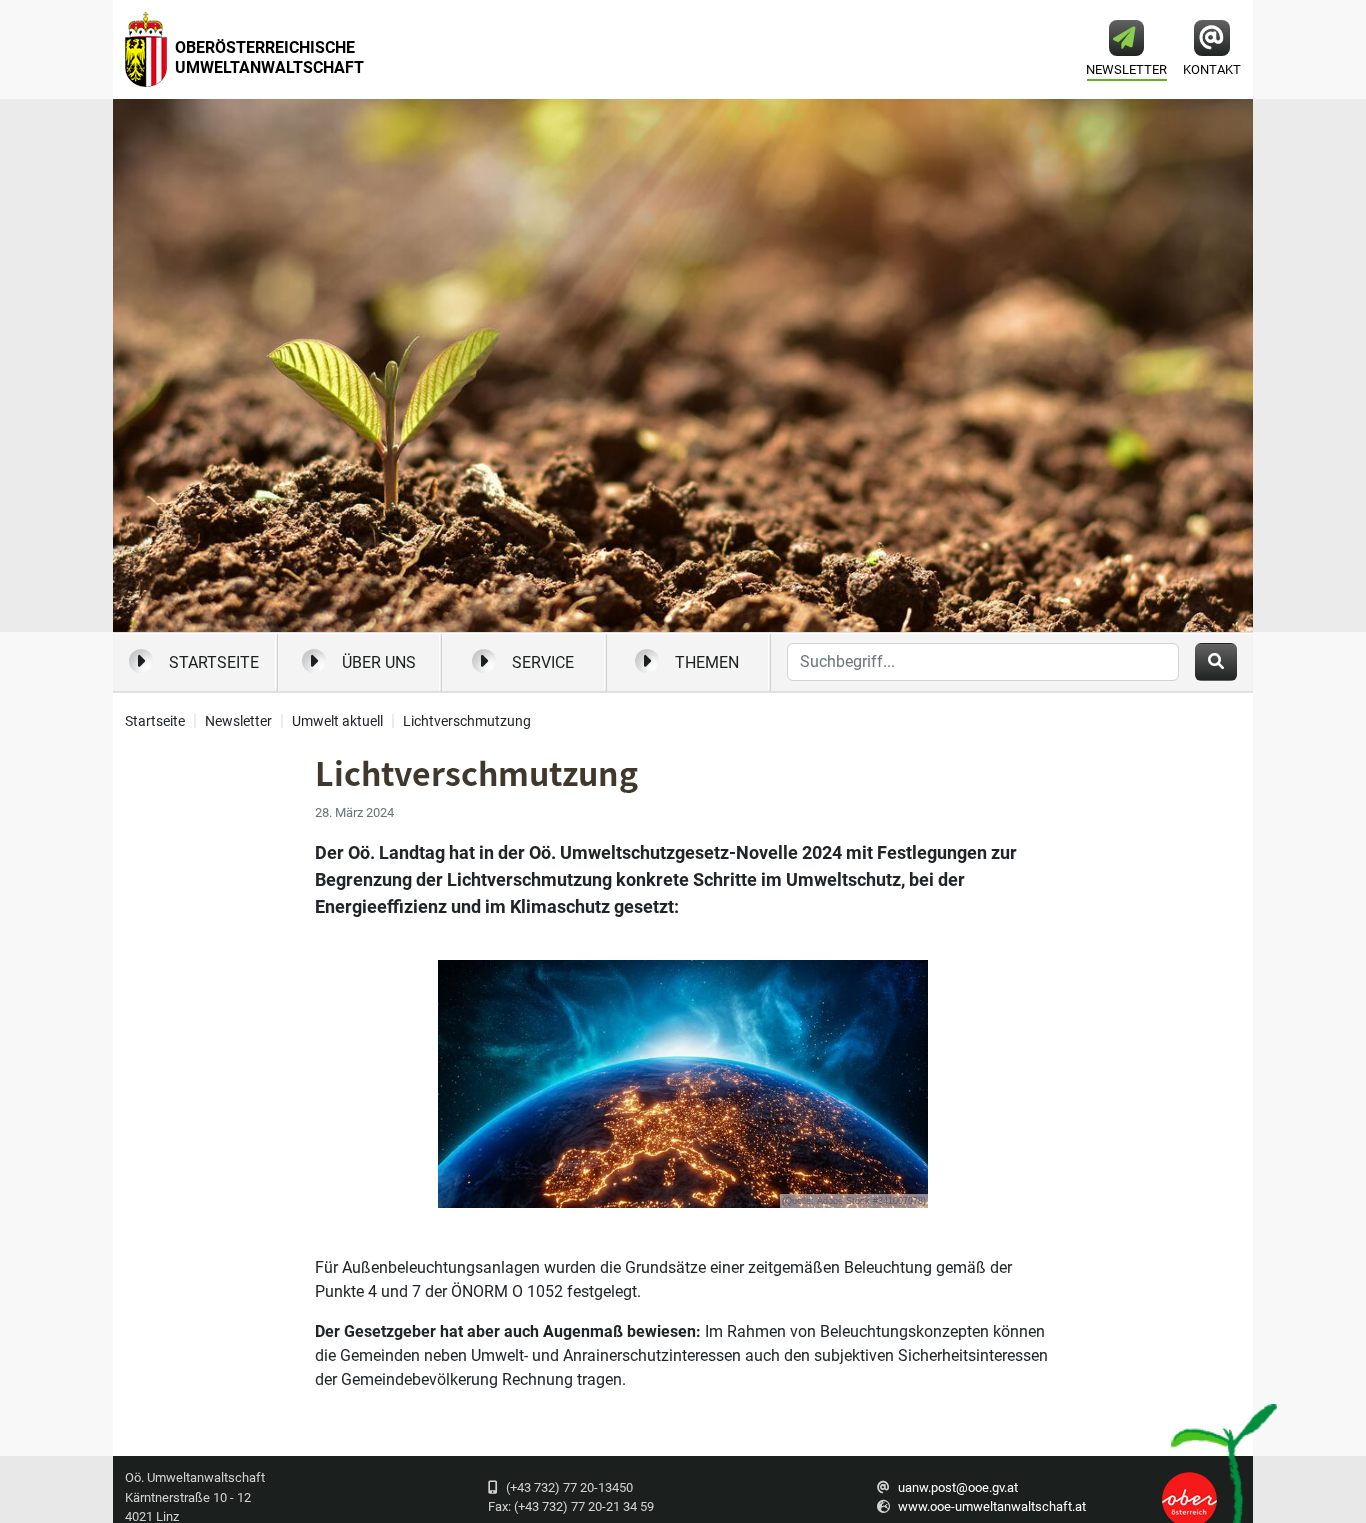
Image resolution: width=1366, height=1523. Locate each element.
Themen (707, 662)
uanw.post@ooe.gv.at (958, 1487)
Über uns (379, 662)
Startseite (214, 662)
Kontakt (1212, 69)
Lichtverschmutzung (467, 721)
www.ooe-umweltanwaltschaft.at (992, 1506)
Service (543, 662)
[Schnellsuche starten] (1216, 662)
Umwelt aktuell (337, 721)
